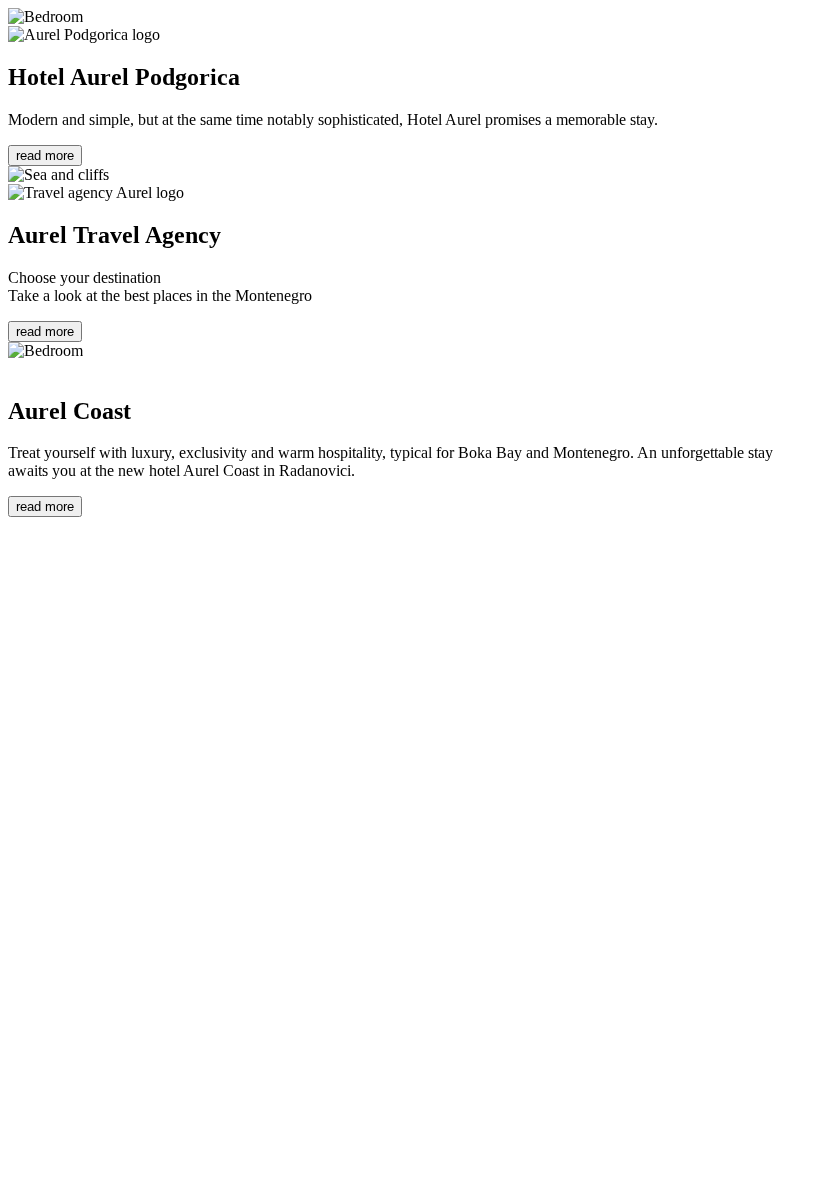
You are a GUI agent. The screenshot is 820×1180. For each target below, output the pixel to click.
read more (45, 155)
